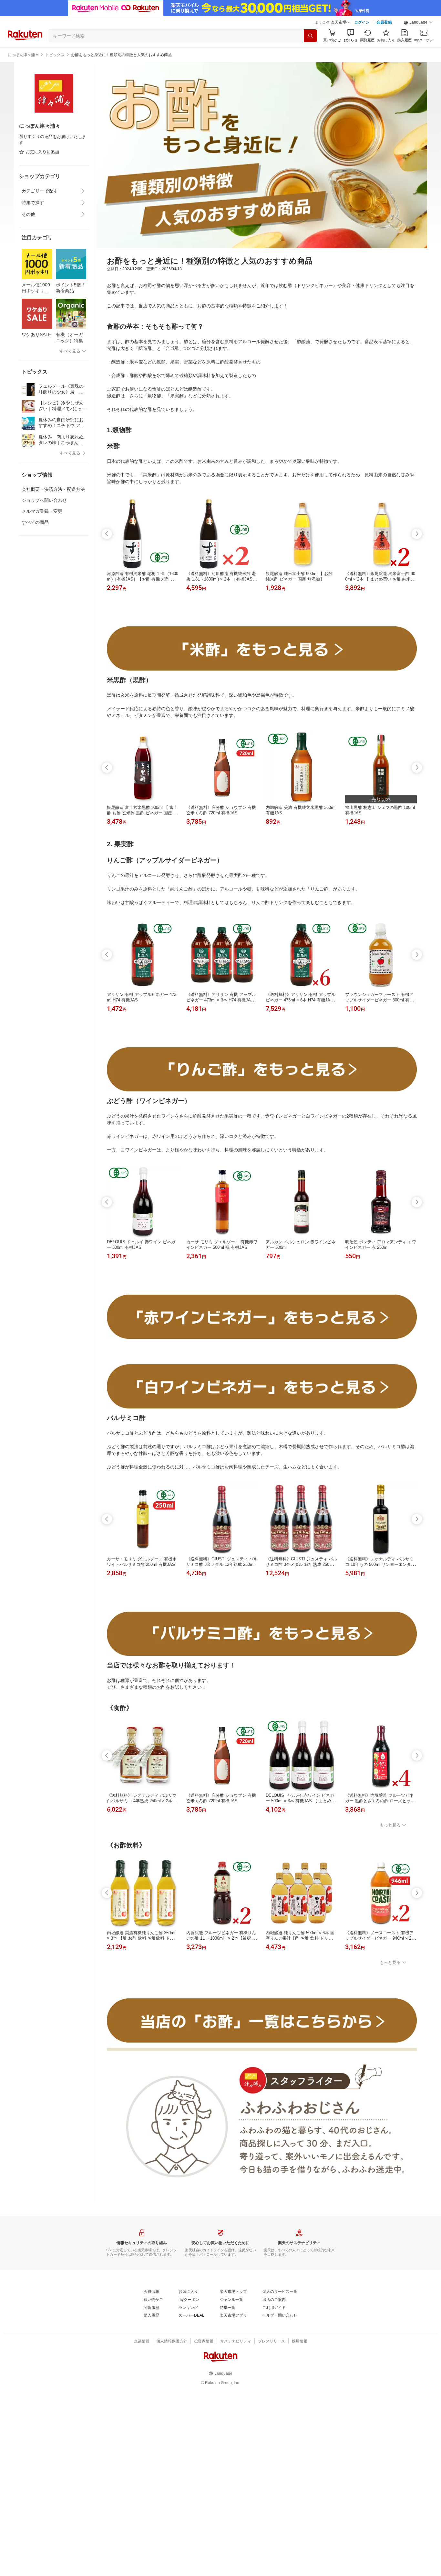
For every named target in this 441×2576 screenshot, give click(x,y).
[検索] (310, 36)
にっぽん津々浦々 (23, 55)
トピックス (55, 55)
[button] (418, 23)
